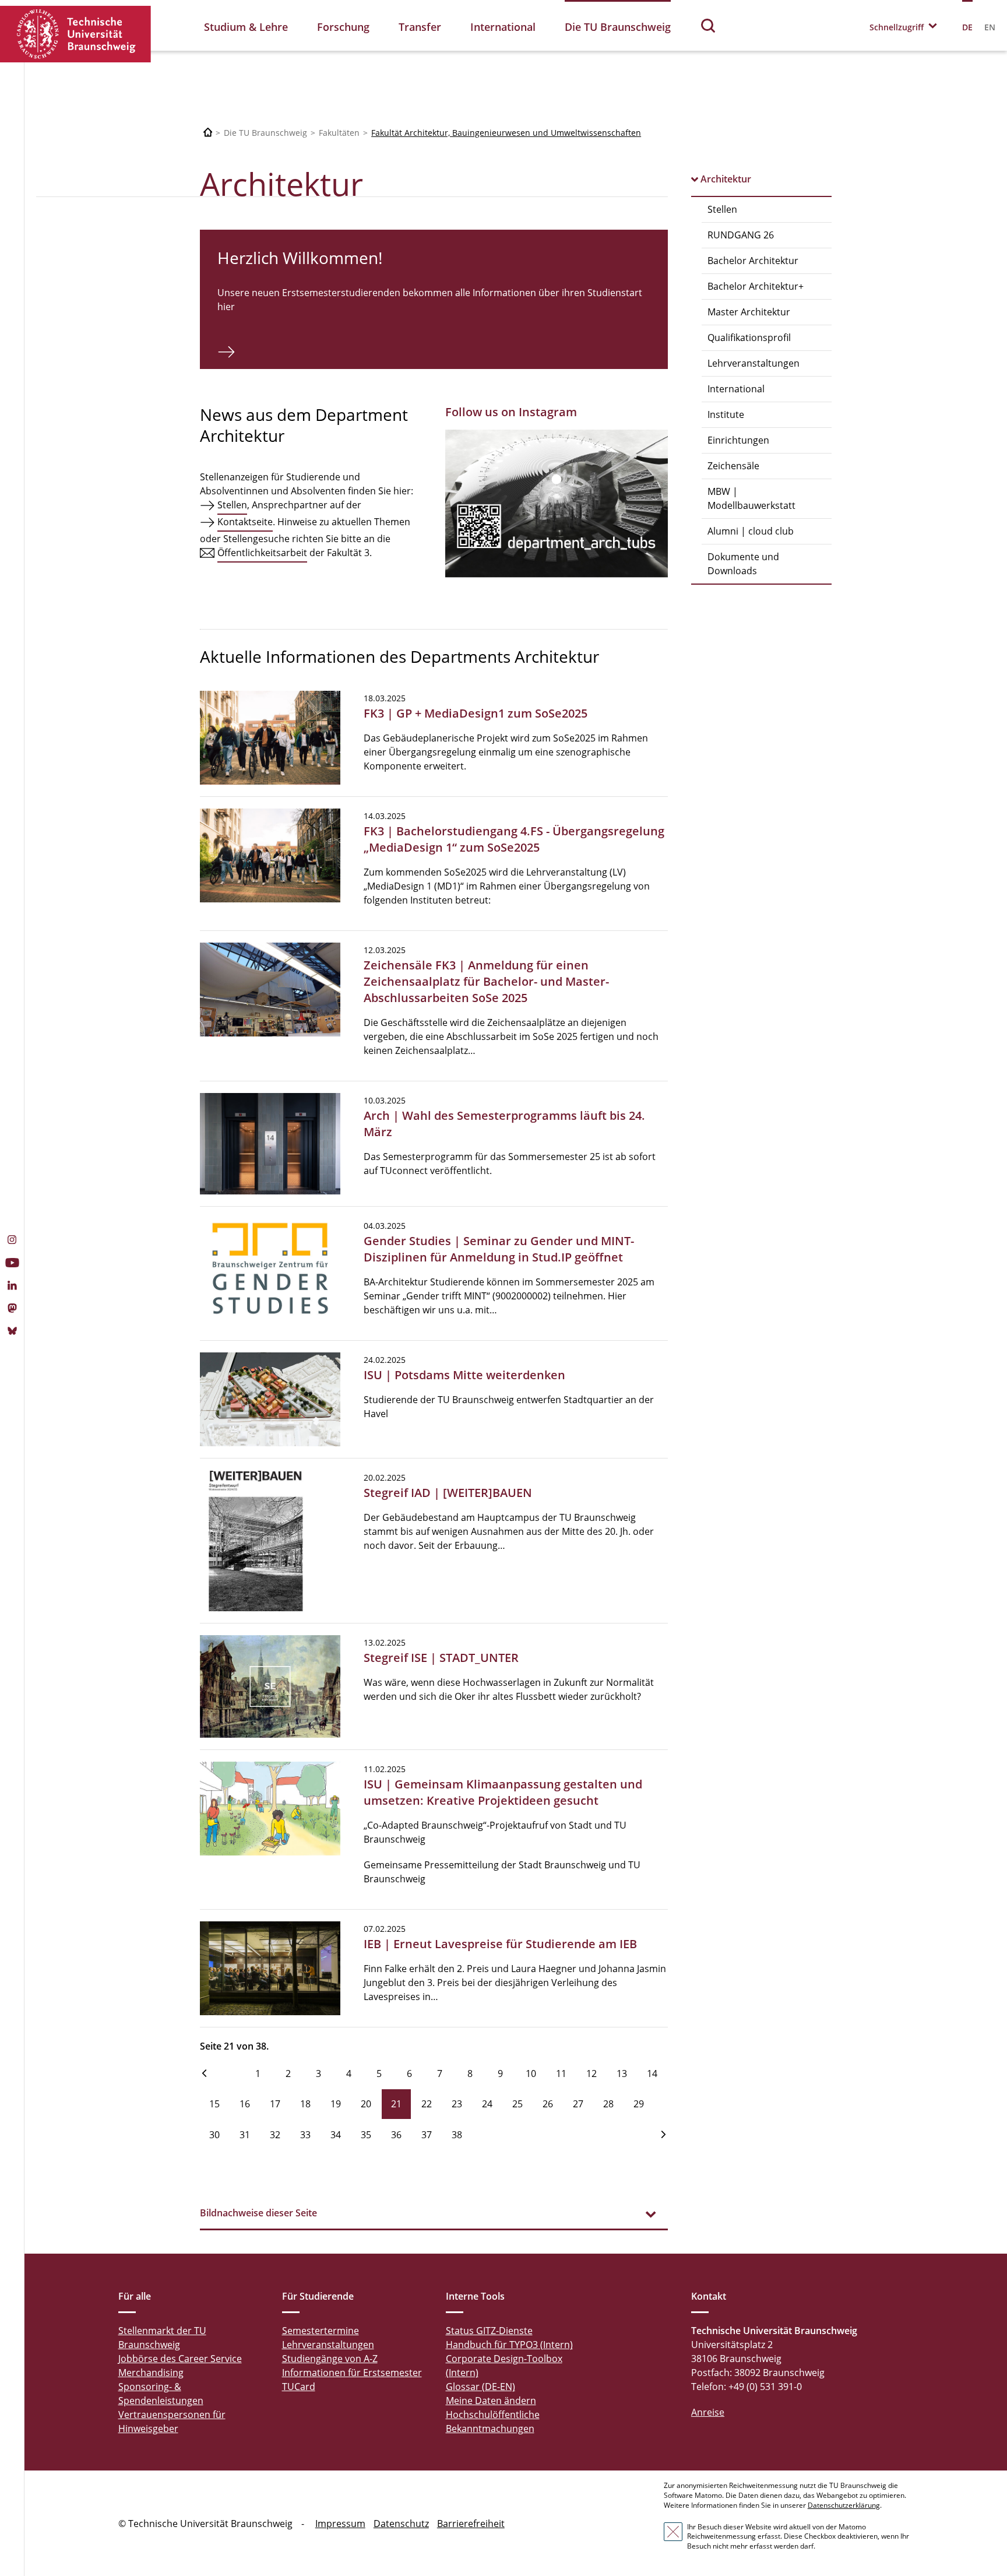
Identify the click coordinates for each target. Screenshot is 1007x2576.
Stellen (722, 209)
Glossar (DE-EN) (480, 2387)
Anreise (708, 2412)
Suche (709, 25)
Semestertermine (321, 2331)
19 (336, 2104)
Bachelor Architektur (753, 261)
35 (366, 2135)
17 (275, 2104)
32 (275, 2135)
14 (652, 2074)
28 (608, 2104)
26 (548, 2104)
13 (622, 2074)
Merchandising (151, 2373)
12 (591, 2074)
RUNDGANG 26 (741, 235)
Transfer (420, 27)
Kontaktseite (245, 522)
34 (336, 2135)
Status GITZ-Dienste (489, 2331)
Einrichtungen (738, 440)
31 (245, 2135)
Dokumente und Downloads (743, 564)
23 (457, 2104)
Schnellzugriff (897, 27)
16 (245, 2104)
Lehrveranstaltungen (754, 363)
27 (578, 2104)
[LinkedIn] (12, 1287)
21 (396, 2104)
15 (214, 2104)
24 (487, 2104)
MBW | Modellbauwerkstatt (751, 498)
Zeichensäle (733, 466)
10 (531, 2074)
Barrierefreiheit (471, 2524)
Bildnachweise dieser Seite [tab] (258, 2213)
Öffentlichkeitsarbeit (262, 553)
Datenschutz (401, 2524)
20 (366, 2104)
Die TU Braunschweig (618, 27)
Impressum (340, 2524)
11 (561, 2074)
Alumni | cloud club (751, 531)
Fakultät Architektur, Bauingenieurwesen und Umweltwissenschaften (506, 133)
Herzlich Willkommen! (300, 258)
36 (396, 2135)
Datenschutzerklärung (844, 2505)
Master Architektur (749, 312)
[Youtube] (12, 1264)
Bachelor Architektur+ (756, 286)
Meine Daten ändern (491, 2401)
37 (427, 2135)
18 (305, 2104)
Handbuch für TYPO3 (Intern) (509, 2345)
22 (427, 2104)
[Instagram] (12, 1241)
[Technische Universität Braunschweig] (76, 34)
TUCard (299, 2387)
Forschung (343, 27)
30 (214, 2135)
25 (517, 2104)
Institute (726, 414)
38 (457, 2135)
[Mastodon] (12, 1309)
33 (305, 2135)
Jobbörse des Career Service (180, 2359)
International (503, 27)
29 (639, 2104)
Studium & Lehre (246, 27)
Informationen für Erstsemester (352, 2373)
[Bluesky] (12, 1332)
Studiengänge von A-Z (330, 2359)
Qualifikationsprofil (749, 338)
